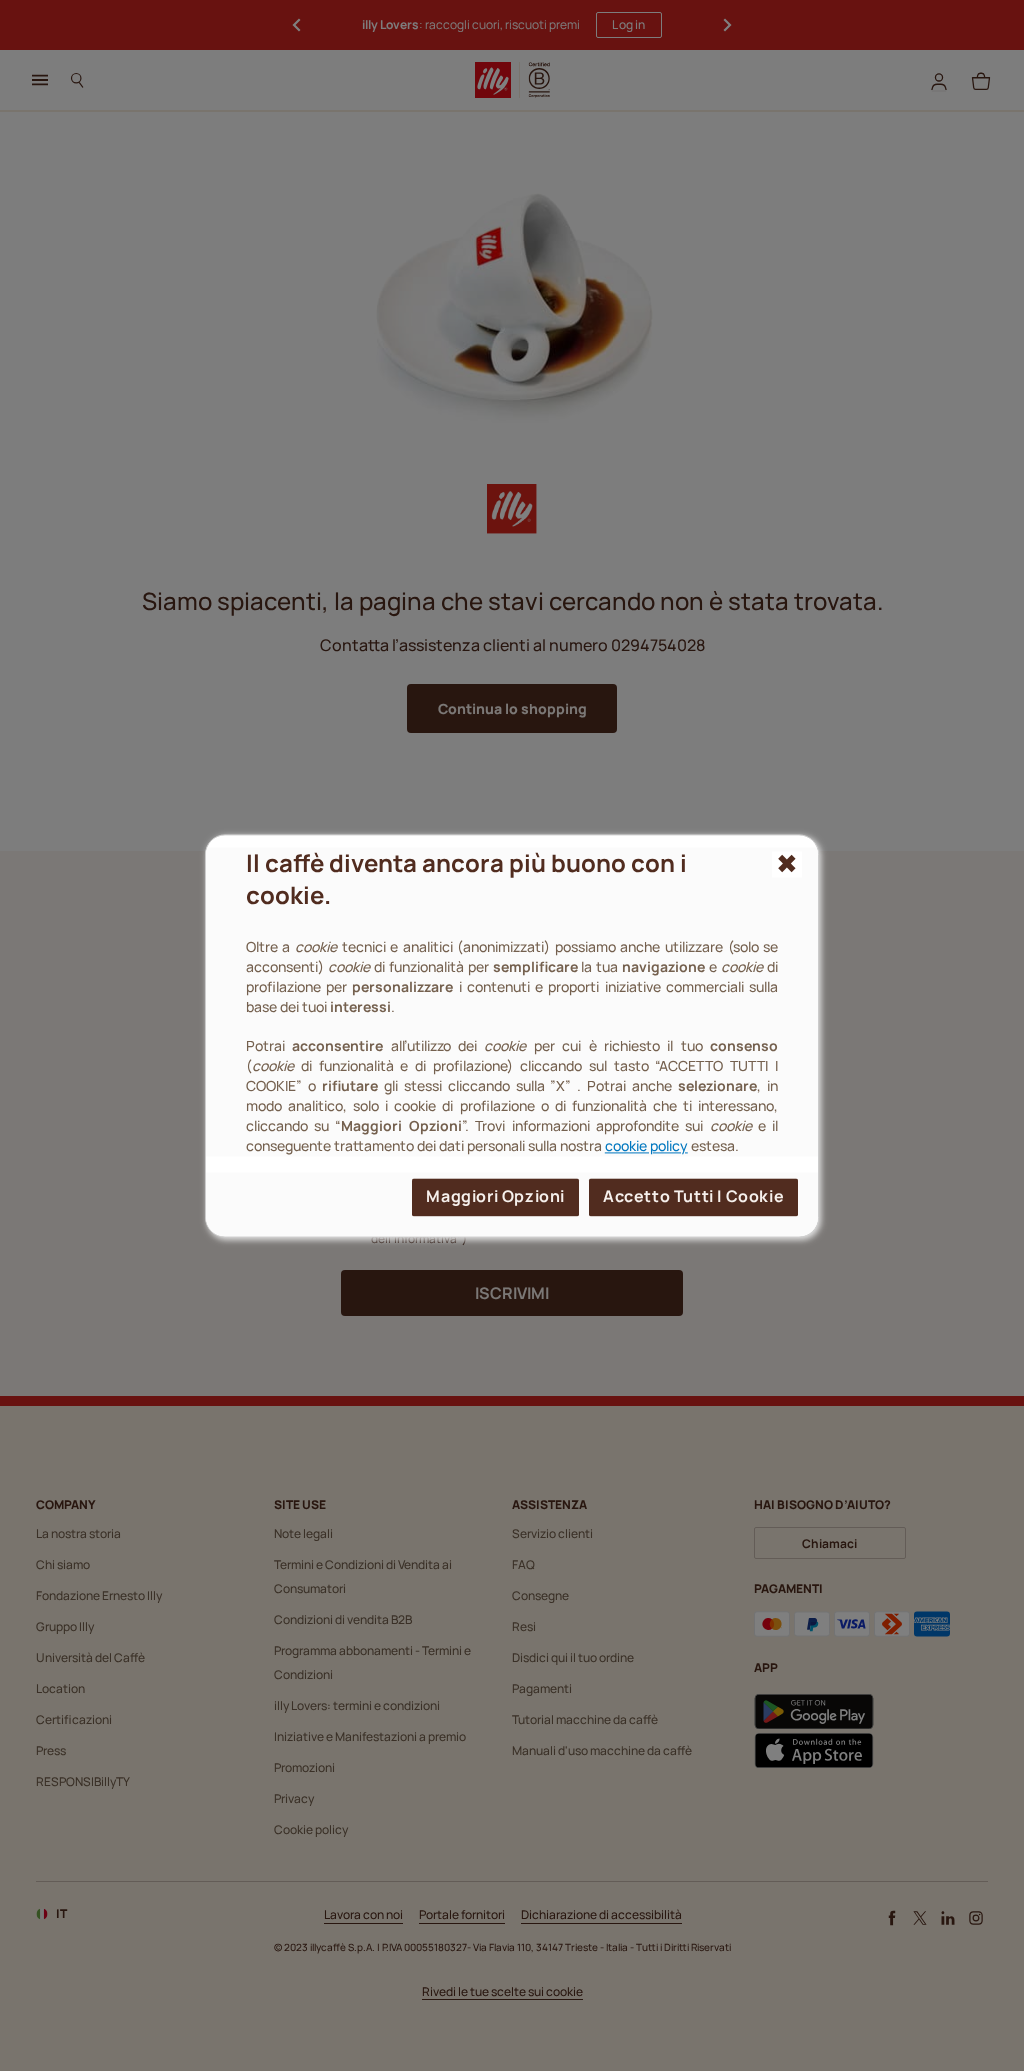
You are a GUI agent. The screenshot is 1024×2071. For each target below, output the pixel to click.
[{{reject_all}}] (787, 864)
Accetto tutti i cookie (693, 1196)
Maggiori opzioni (495, 1196)
